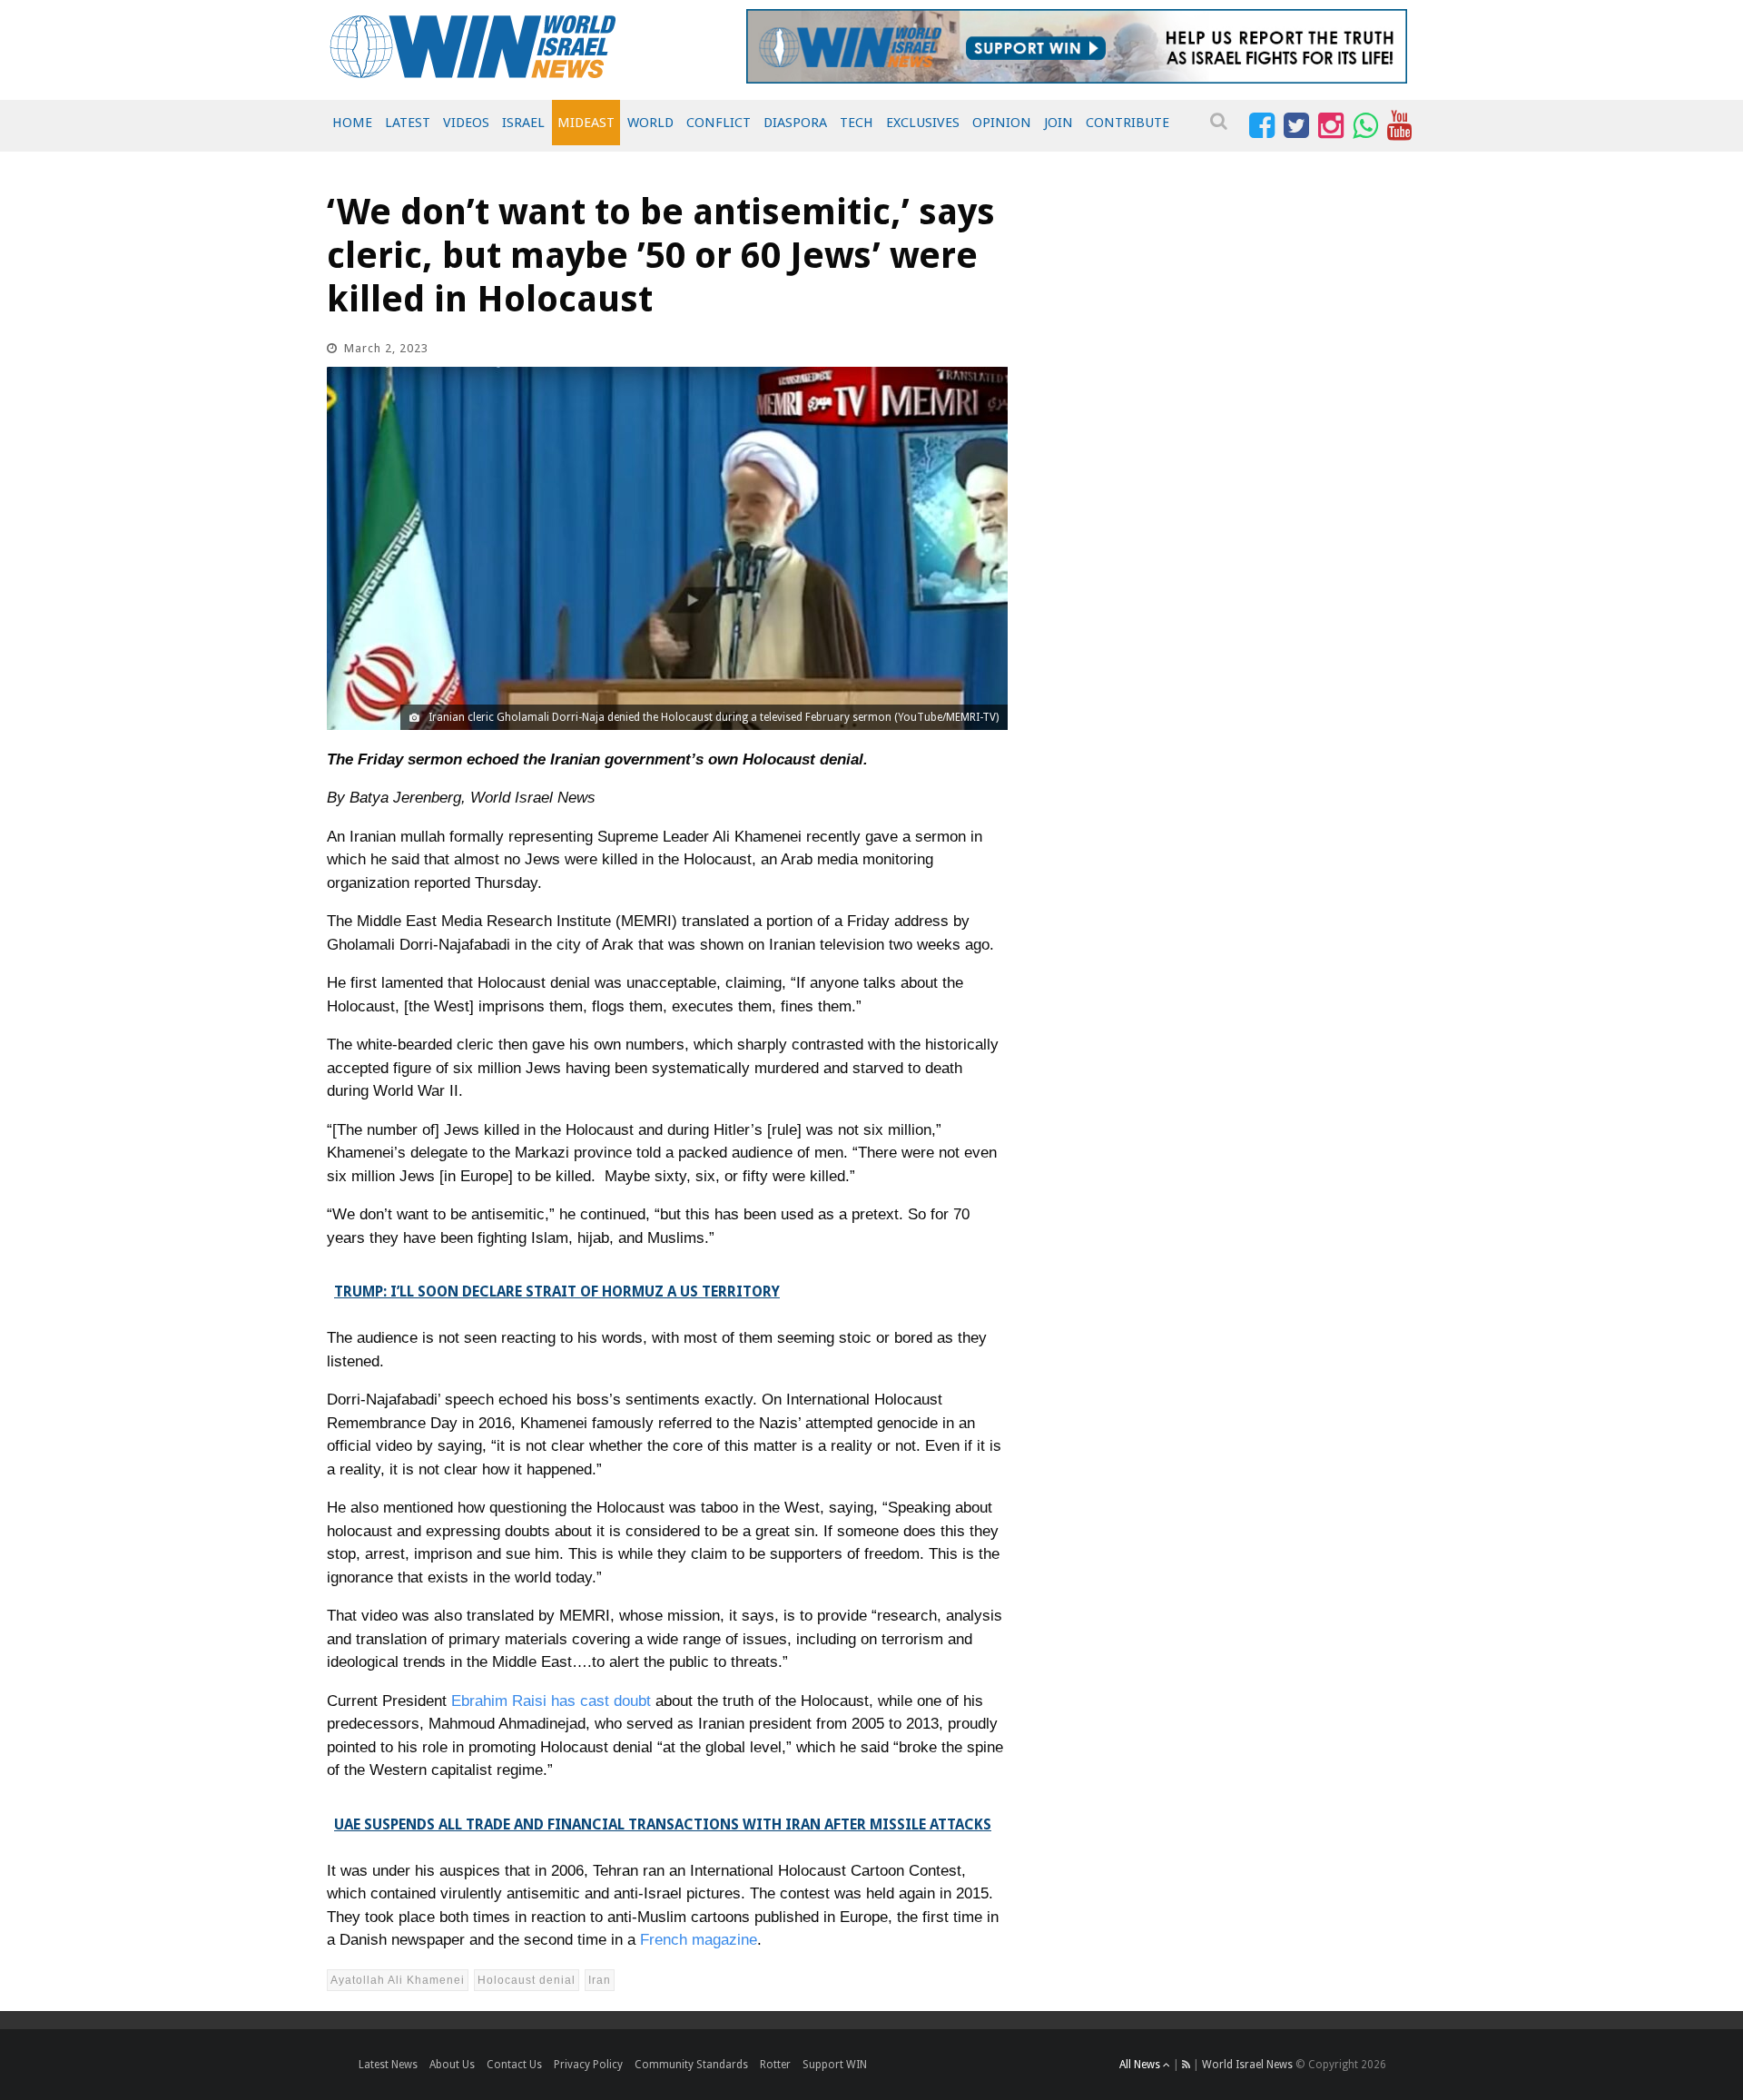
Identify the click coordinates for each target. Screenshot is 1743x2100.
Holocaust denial (527, 1980)
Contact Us (514, 2065)
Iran (600, 1980)
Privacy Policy (588, 2065)
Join (1059, 123)
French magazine (699, 1940)
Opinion (1002, 123)
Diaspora (795, 123)
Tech (857, 123)
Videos (466, 123)
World (650, 123)
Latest (408, 123)
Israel (523, 123)
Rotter (775, 2065)
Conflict (719, 123)
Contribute (1128, 123)
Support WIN (835, 2065)
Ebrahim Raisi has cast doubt (551, 1701)
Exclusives (923, 123)
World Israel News (1247, 2065)
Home (352, 123)
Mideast (586, 123)
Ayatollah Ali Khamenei (398, 1980)
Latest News (388, 2065)
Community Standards (691, 2065)
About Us (452, 2065)
